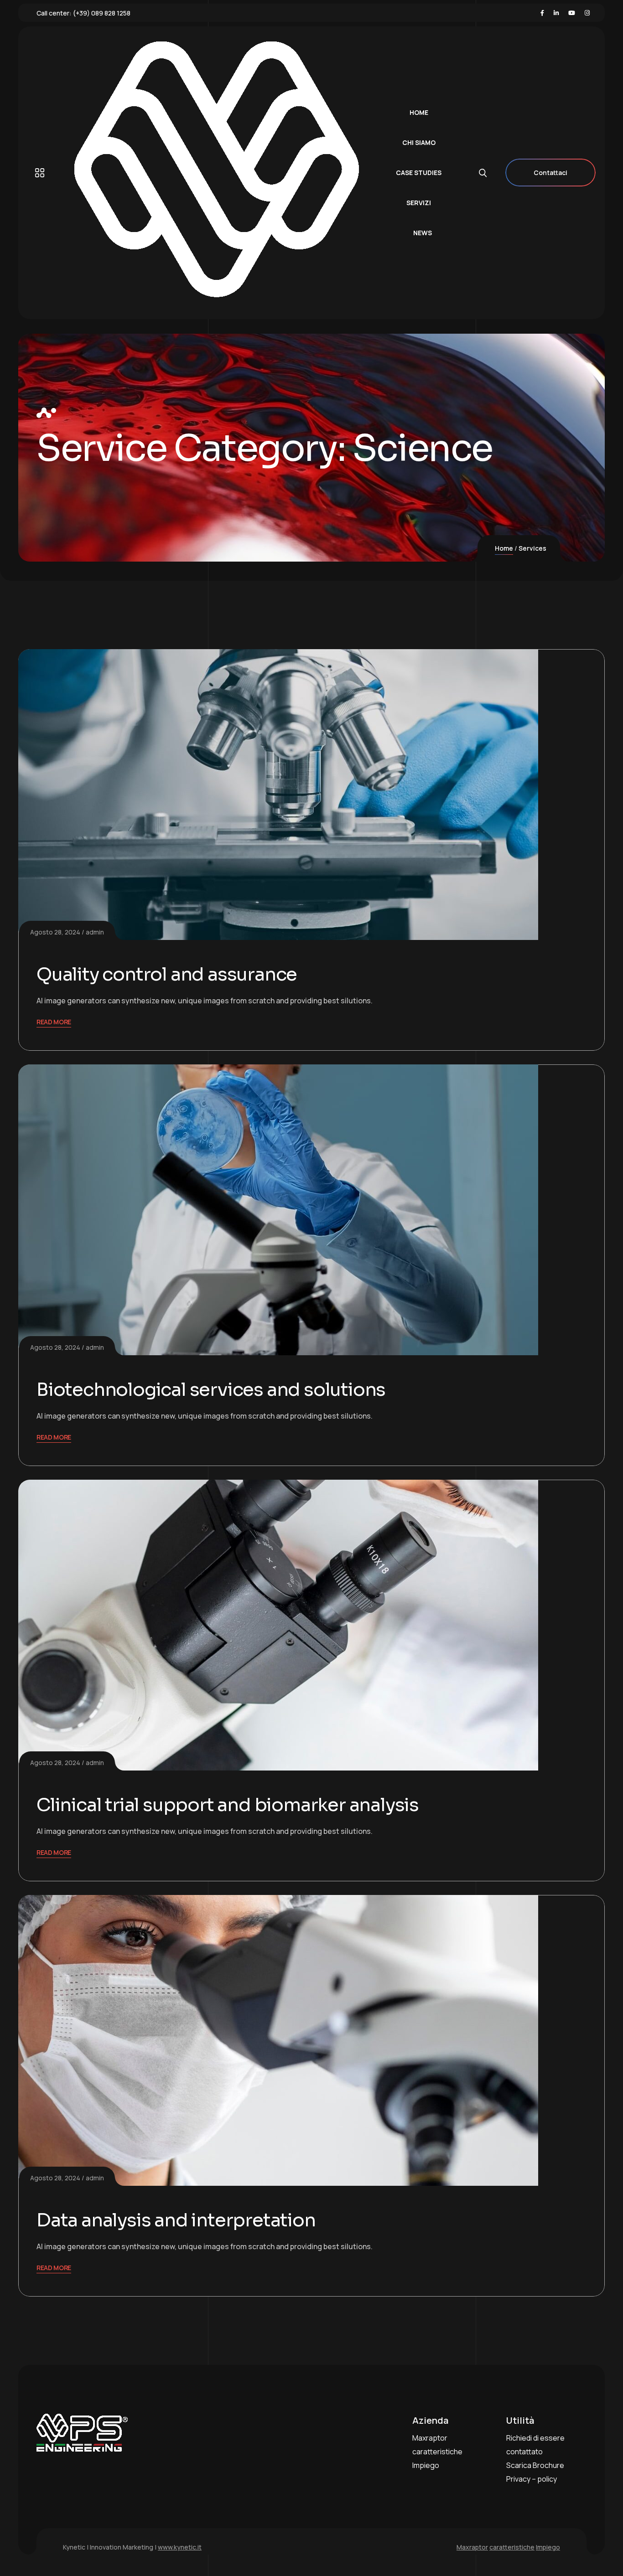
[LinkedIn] (556, 13)
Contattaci (550, 173)
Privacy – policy (532, 2479)
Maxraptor (430, 2438)
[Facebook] (542, 13)
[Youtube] (572, 13)
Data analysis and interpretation (176, 2220)
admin (95, 932)
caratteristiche (437, 2452)
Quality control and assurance (167, 974)
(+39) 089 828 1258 (102, 13)
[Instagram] (587, 13)
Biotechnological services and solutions (211, 1390)
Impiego (426, 2465)
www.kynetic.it (180, 2547)
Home (504, 548)
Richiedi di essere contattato (535, 2445)
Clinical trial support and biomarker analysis (228, 1805)
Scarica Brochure (535, 2465)
